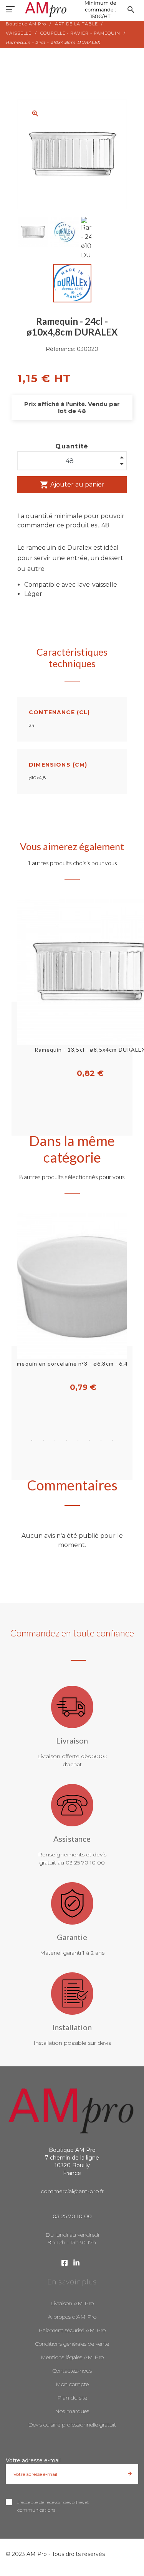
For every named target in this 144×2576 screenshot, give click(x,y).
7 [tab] (101, 1440)
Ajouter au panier (72, 485)
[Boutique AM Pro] (72, 10)
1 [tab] (32, 1440)
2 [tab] (43, 1440)
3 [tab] (55, 1440)
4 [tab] (66, 1440)
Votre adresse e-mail (33, 2460)
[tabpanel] (72, 1303)
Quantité (72, 446)
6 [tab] (89, 1440)
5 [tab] (78, 1440)
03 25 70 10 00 (72, 2216)
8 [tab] (113, 1440)
